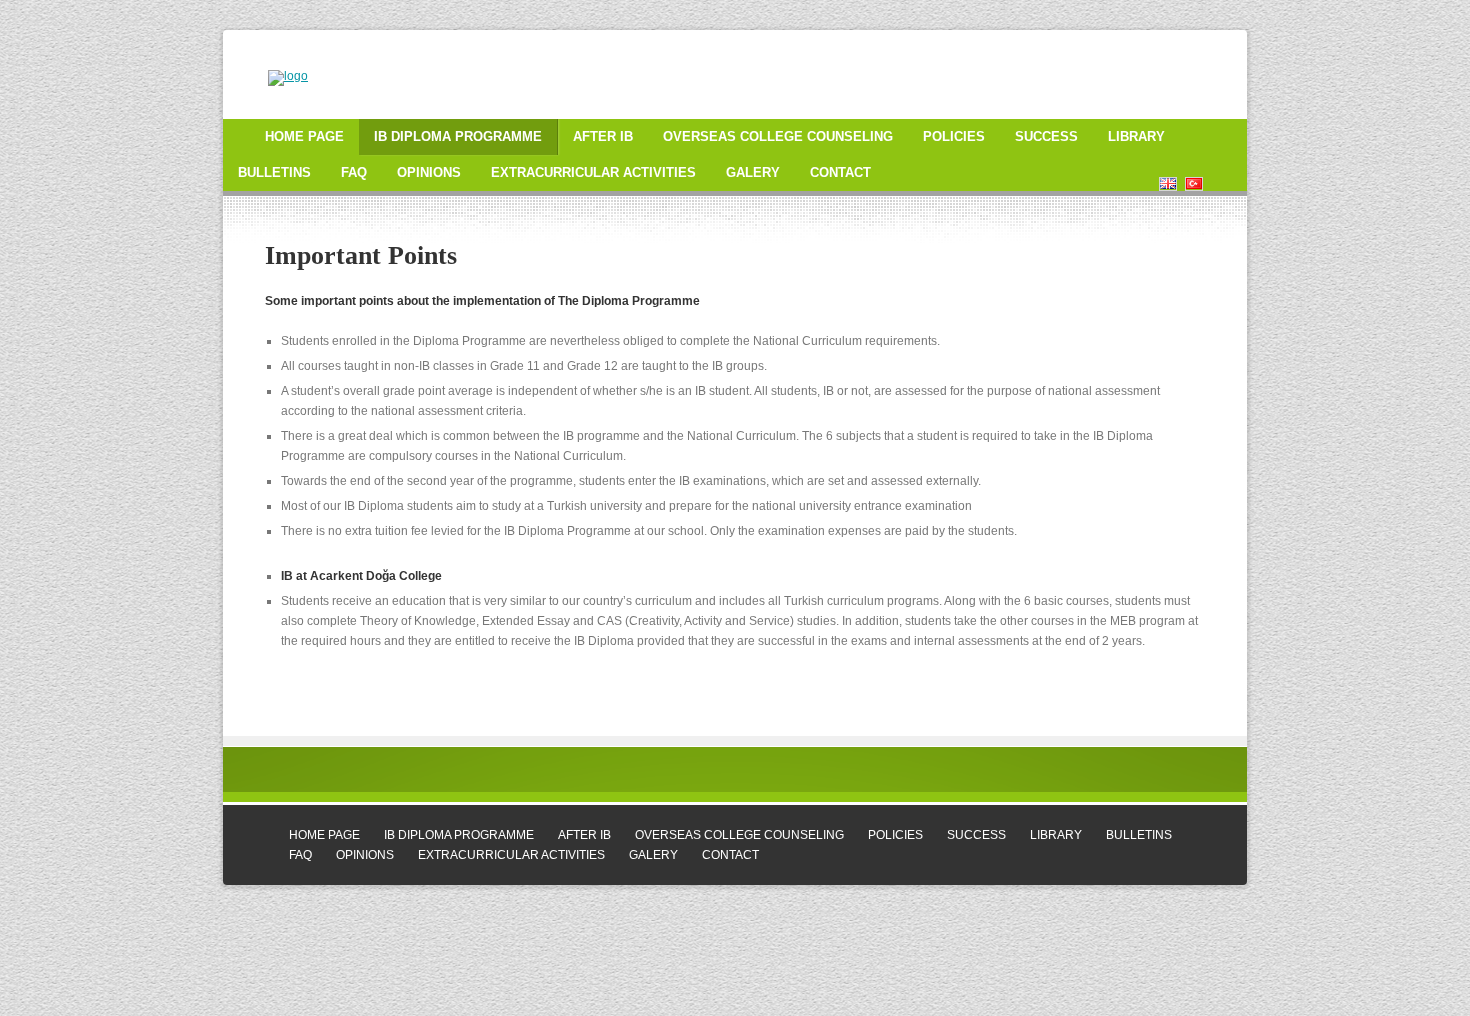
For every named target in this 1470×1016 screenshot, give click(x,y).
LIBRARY (1136, 136)
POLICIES (954, 136)
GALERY (753, 172)
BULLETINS (274, 172)
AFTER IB (603, 136)
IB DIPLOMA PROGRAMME (458, 136)
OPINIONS (429, 172)
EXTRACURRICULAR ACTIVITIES (593, 172)
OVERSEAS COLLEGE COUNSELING (778, 136)
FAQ (354, 172)
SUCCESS (1046, 136)
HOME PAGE (304, 136)
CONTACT (840, 172)
